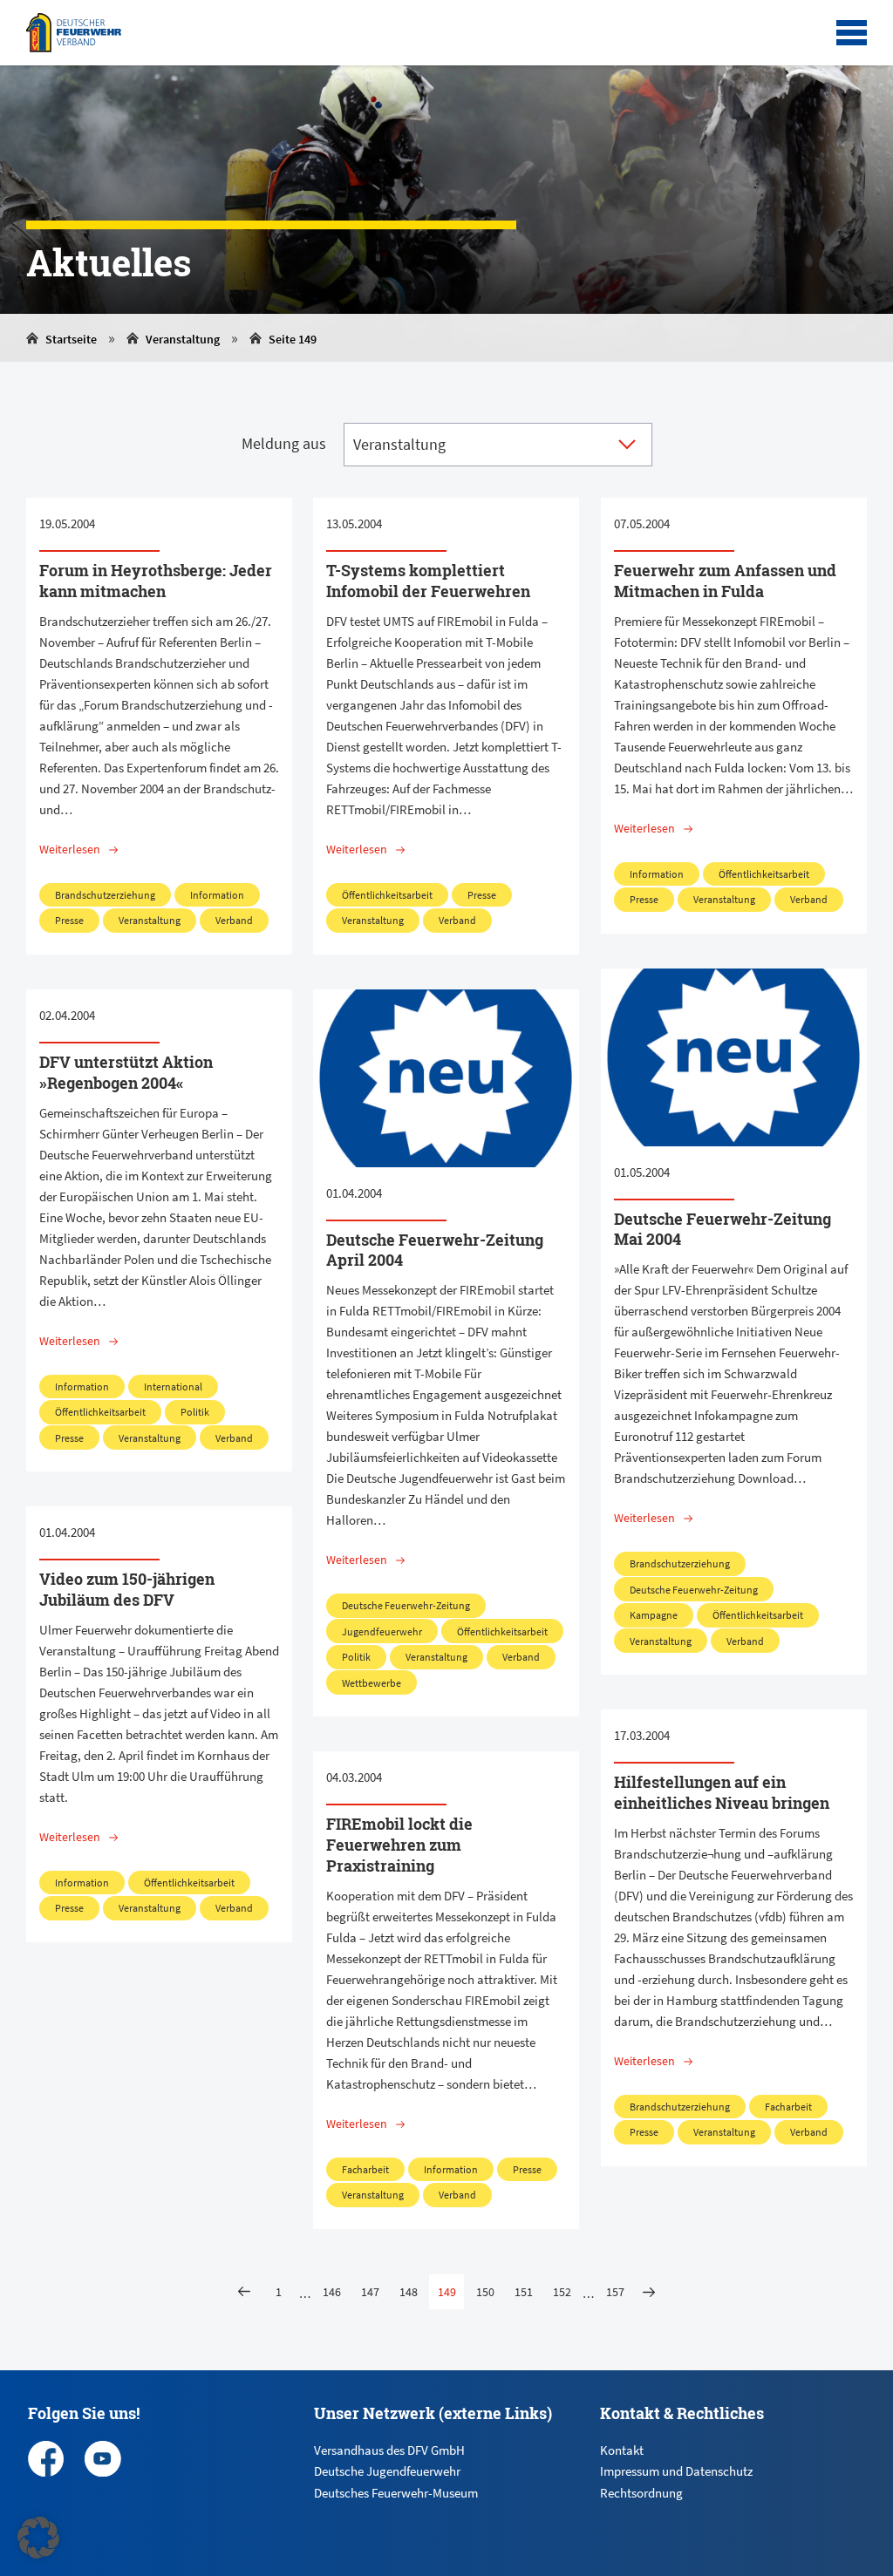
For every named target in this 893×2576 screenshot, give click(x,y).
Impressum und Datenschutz (676, 2471)
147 (370, 2292)
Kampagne (654, 1615)
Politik (195, 1412)
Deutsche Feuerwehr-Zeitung (694, 1590)
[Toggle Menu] (852, 33)
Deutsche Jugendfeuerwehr (387, 2471)
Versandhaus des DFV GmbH (389, 2450)
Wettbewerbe (372, 1683)
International (173, 1387)
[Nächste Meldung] (649, 2292)
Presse (69, 920)
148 (409, 2292)
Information (217, 895)
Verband (234, 920)
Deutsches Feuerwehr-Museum (396, 2493)
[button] (38, 2538)
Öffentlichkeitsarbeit (387, 895)
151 (524, 2292)
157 (615, 2292)
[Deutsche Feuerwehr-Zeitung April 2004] (446, 1078)
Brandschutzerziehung (105, 895)
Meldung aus (284, 443)
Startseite (71, 339)
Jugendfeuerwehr (382, 1631)
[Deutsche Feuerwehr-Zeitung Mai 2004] (734, 1057)
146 (332, 2292)
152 (562, 2292)
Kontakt (622, 2450)
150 (485, 2292)
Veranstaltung (183, 339)
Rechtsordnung (641, 2493)
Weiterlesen (70, 849)
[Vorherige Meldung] (244, 2292)
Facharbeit (788, 2107)
